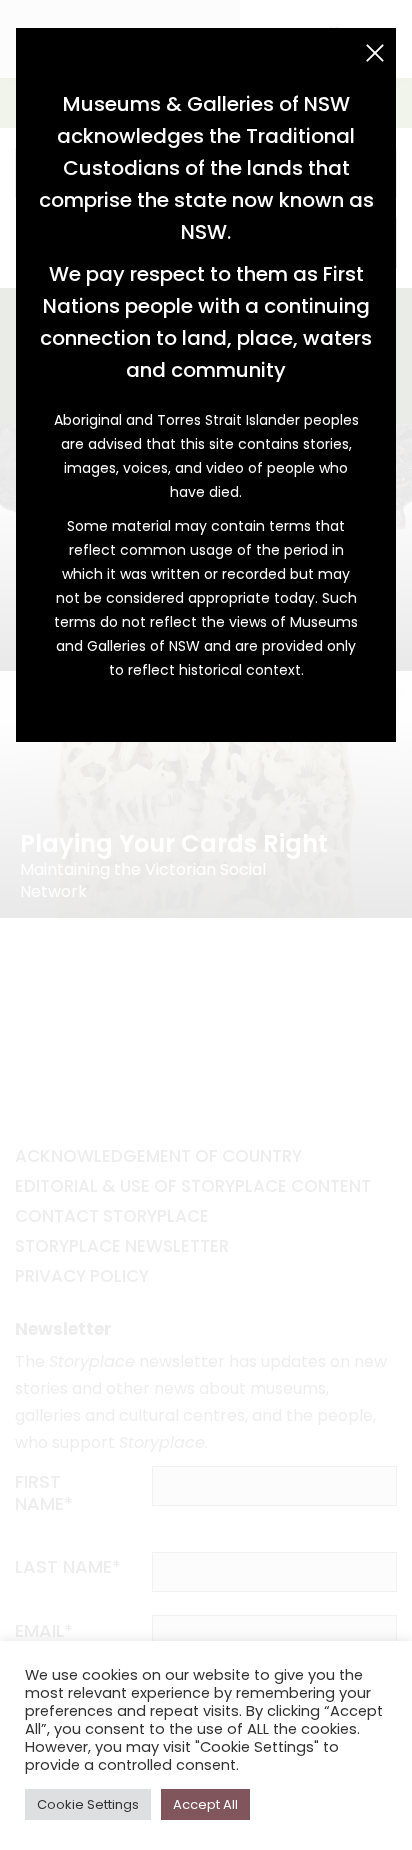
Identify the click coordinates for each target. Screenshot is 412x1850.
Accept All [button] (205, 1804)
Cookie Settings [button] (88, 1804)
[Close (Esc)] (375, 53)
